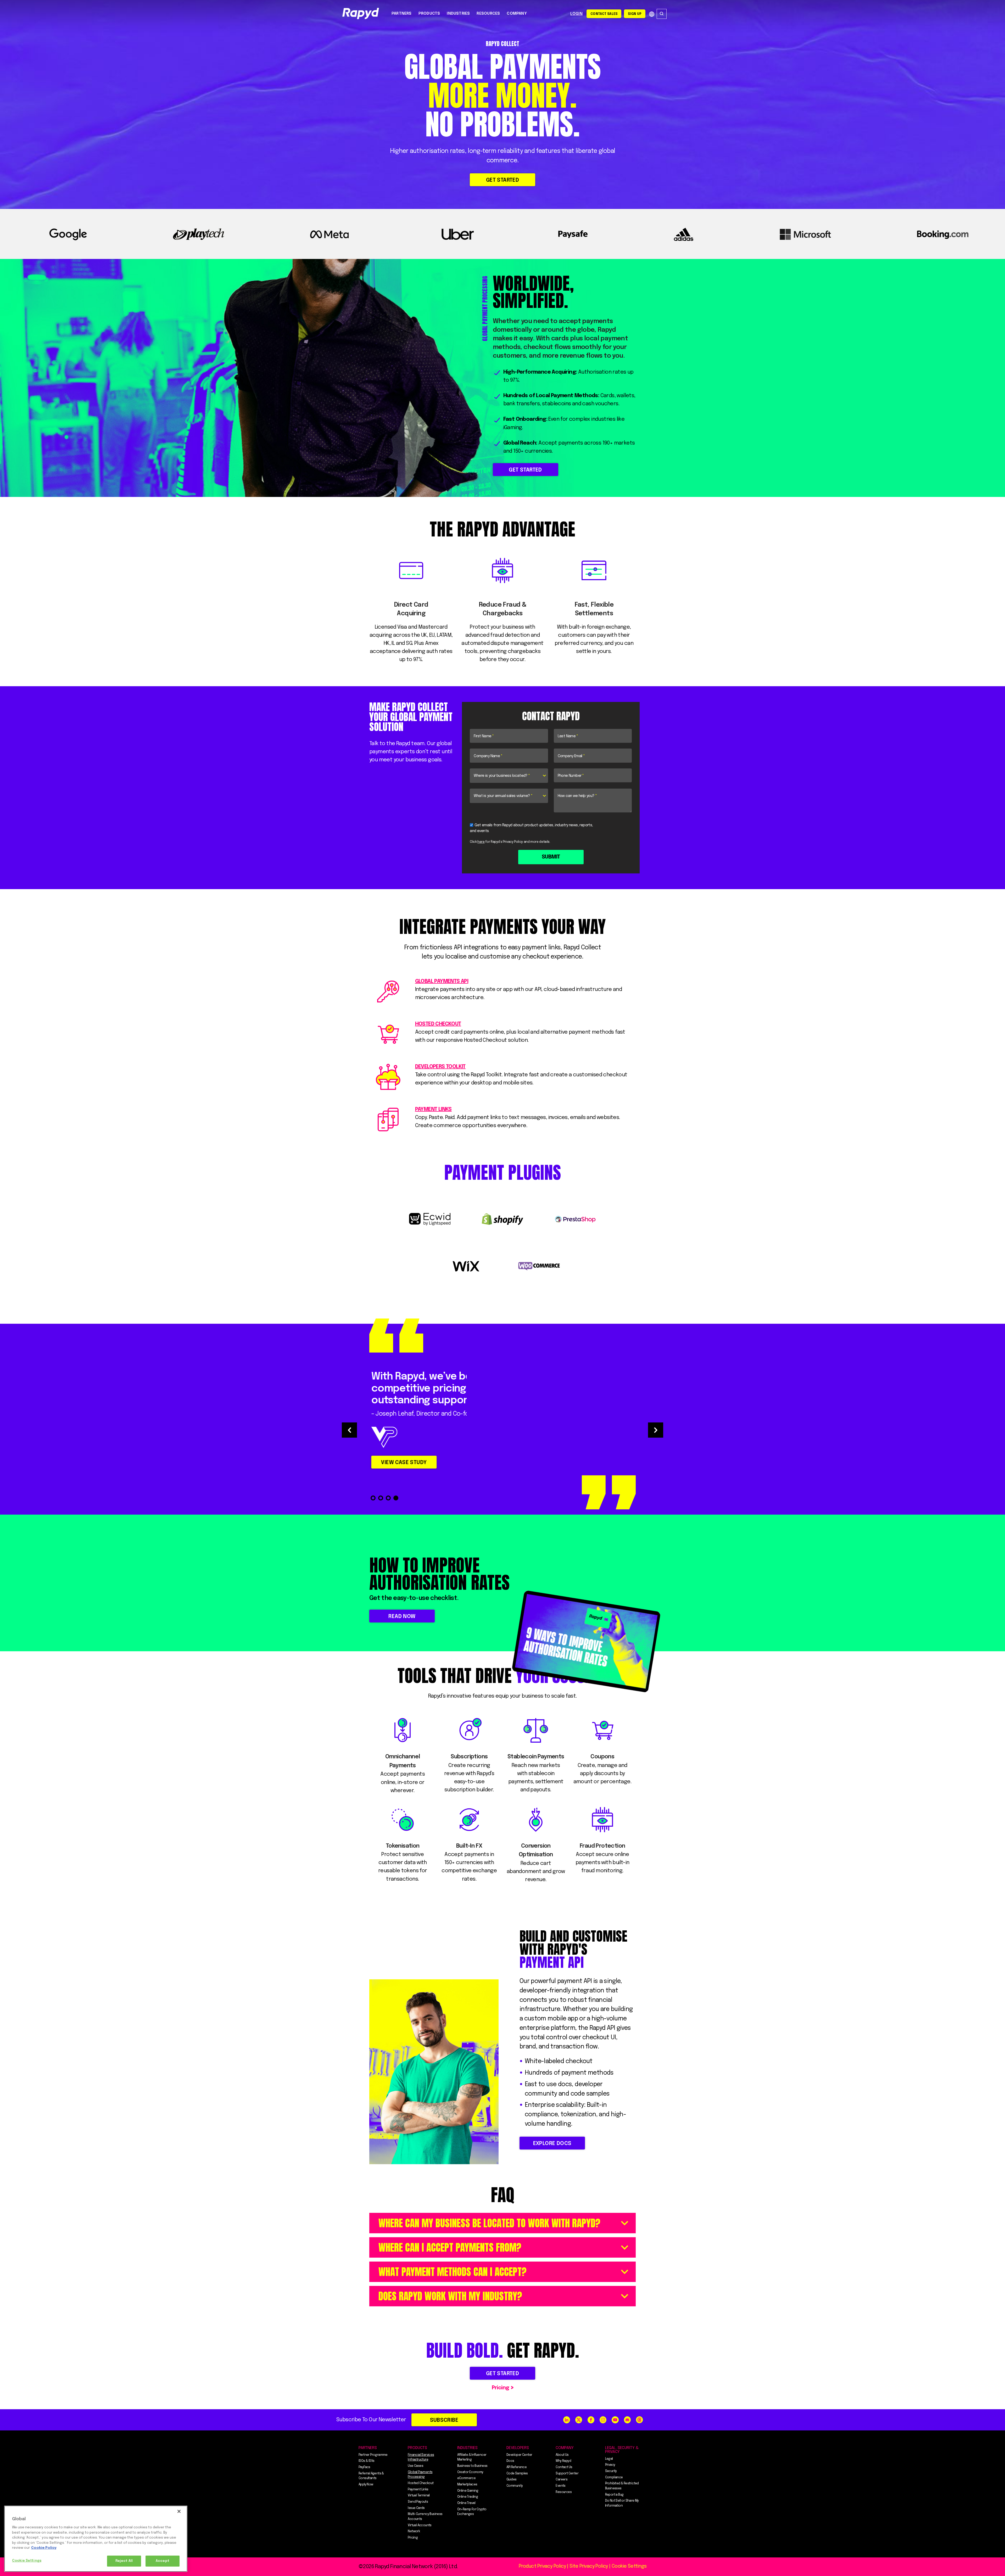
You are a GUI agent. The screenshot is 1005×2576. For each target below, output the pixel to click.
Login (576, 14)
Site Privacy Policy (589, 2566)
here (481, 842)
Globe (652, 14)
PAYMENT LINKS (433, 1109)
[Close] (179, 2511)
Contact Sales (604, 14)
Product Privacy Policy (542, 2566)
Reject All (124, 2561)
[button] (349, 1430)
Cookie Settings (27, 2561)
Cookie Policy (44, 2548)
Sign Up (635, 14)
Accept (163, 2561)
